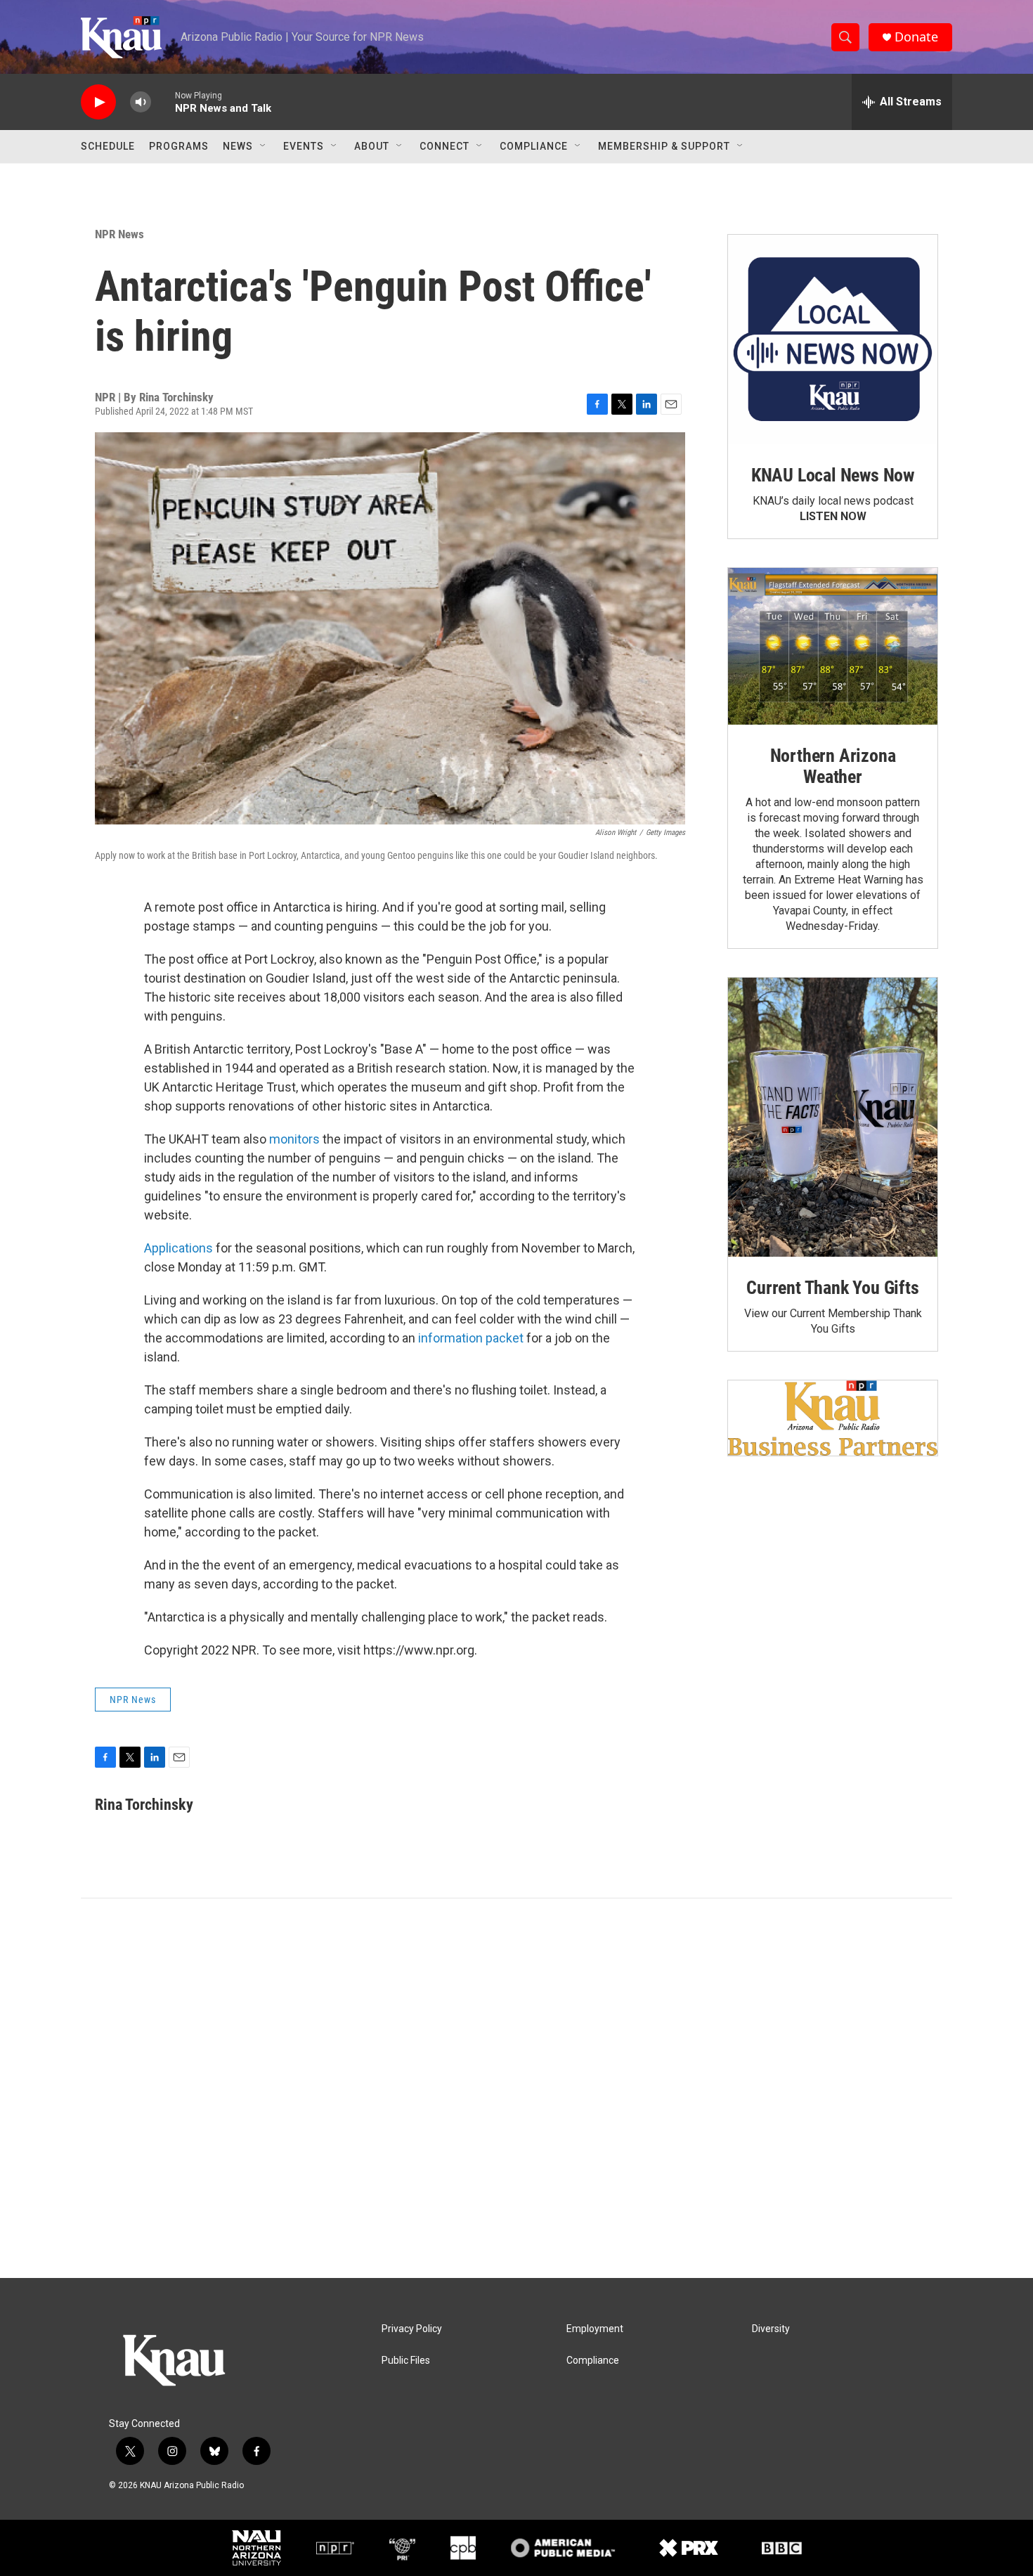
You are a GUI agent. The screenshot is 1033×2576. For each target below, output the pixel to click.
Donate (916, 37)
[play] (98, 102)
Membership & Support (664, 146)
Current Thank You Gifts (832, 1288)
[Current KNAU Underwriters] (833, 1418)
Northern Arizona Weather (833, 766)
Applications (178, 1248)
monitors (294, 1139)
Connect (444, 146)
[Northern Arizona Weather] (833, 647)
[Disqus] (516, 2088)
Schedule (108, 146)
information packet (471, 1338)
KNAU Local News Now (833, 475)
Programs (179, 146)
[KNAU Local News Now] (833, 339)
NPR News (119, 234)
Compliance (534, 146)
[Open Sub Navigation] (264, 146)
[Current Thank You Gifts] (833, 1117)
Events (304, 146)
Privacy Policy (412, 2329)
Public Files (406, 2361)
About (372, 146)
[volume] (141, 102)
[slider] (163, 102)
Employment (595, 2329)
